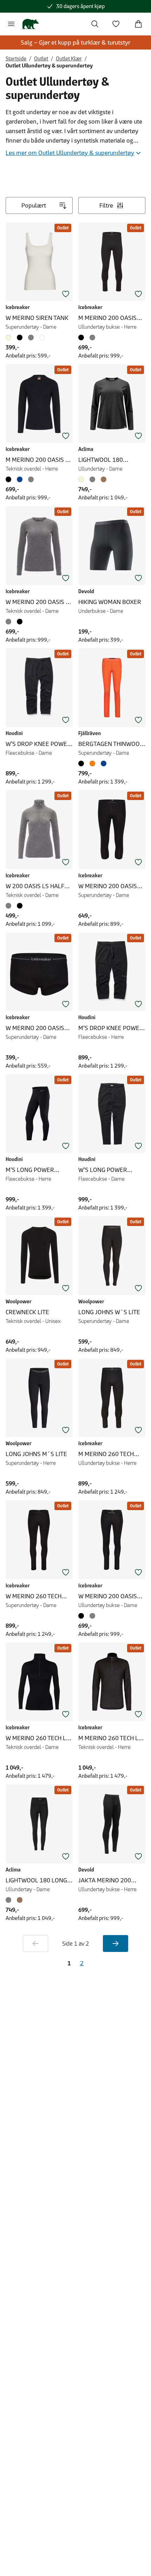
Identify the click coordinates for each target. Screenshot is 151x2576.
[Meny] (11, 24)
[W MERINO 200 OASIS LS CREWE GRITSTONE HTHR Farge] (10, 622)
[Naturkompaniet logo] (30, 24)
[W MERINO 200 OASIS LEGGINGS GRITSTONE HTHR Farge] (92, 1616)
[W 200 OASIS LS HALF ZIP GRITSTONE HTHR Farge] (10, 906)
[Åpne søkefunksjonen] (95, 24)
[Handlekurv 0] (138, 24)
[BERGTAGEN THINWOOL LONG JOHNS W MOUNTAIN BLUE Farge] (104, 763)
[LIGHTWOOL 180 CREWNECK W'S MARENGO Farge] (92, 479)
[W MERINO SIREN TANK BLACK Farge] (20, 337)
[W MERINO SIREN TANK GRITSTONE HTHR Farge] (31, 337)
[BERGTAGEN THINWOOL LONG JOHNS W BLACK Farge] (83, 763)
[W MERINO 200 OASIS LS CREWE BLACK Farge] (20, 622)
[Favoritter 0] (116, 24)
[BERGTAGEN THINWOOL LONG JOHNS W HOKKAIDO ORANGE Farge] (92, 763)
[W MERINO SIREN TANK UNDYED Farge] (10, 337)
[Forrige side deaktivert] (35, 1944)
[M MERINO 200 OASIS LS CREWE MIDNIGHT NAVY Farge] (20, 479)
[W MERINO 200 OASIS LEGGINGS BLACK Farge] (83, 1616)
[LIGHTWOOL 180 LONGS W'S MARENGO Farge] (10, 1900)
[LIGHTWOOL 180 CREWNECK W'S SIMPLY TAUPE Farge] (83, 479)
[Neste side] (116, 1944)
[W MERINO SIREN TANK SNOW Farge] (42, 337)
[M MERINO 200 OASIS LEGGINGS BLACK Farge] (83, 337)
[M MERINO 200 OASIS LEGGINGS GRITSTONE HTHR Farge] (92, 337)
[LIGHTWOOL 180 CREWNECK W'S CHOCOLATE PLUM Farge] (104, 479)
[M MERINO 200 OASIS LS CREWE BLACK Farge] (10, 479)
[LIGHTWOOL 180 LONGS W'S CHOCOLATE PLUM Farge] (20, 1900)
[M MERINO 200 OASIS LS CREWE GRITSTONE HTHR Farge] (31, 479)
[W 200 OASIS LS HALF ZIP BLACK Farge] (20, 906)
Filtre (106, 205)
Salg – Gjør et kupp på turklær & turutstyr (75, 42)
